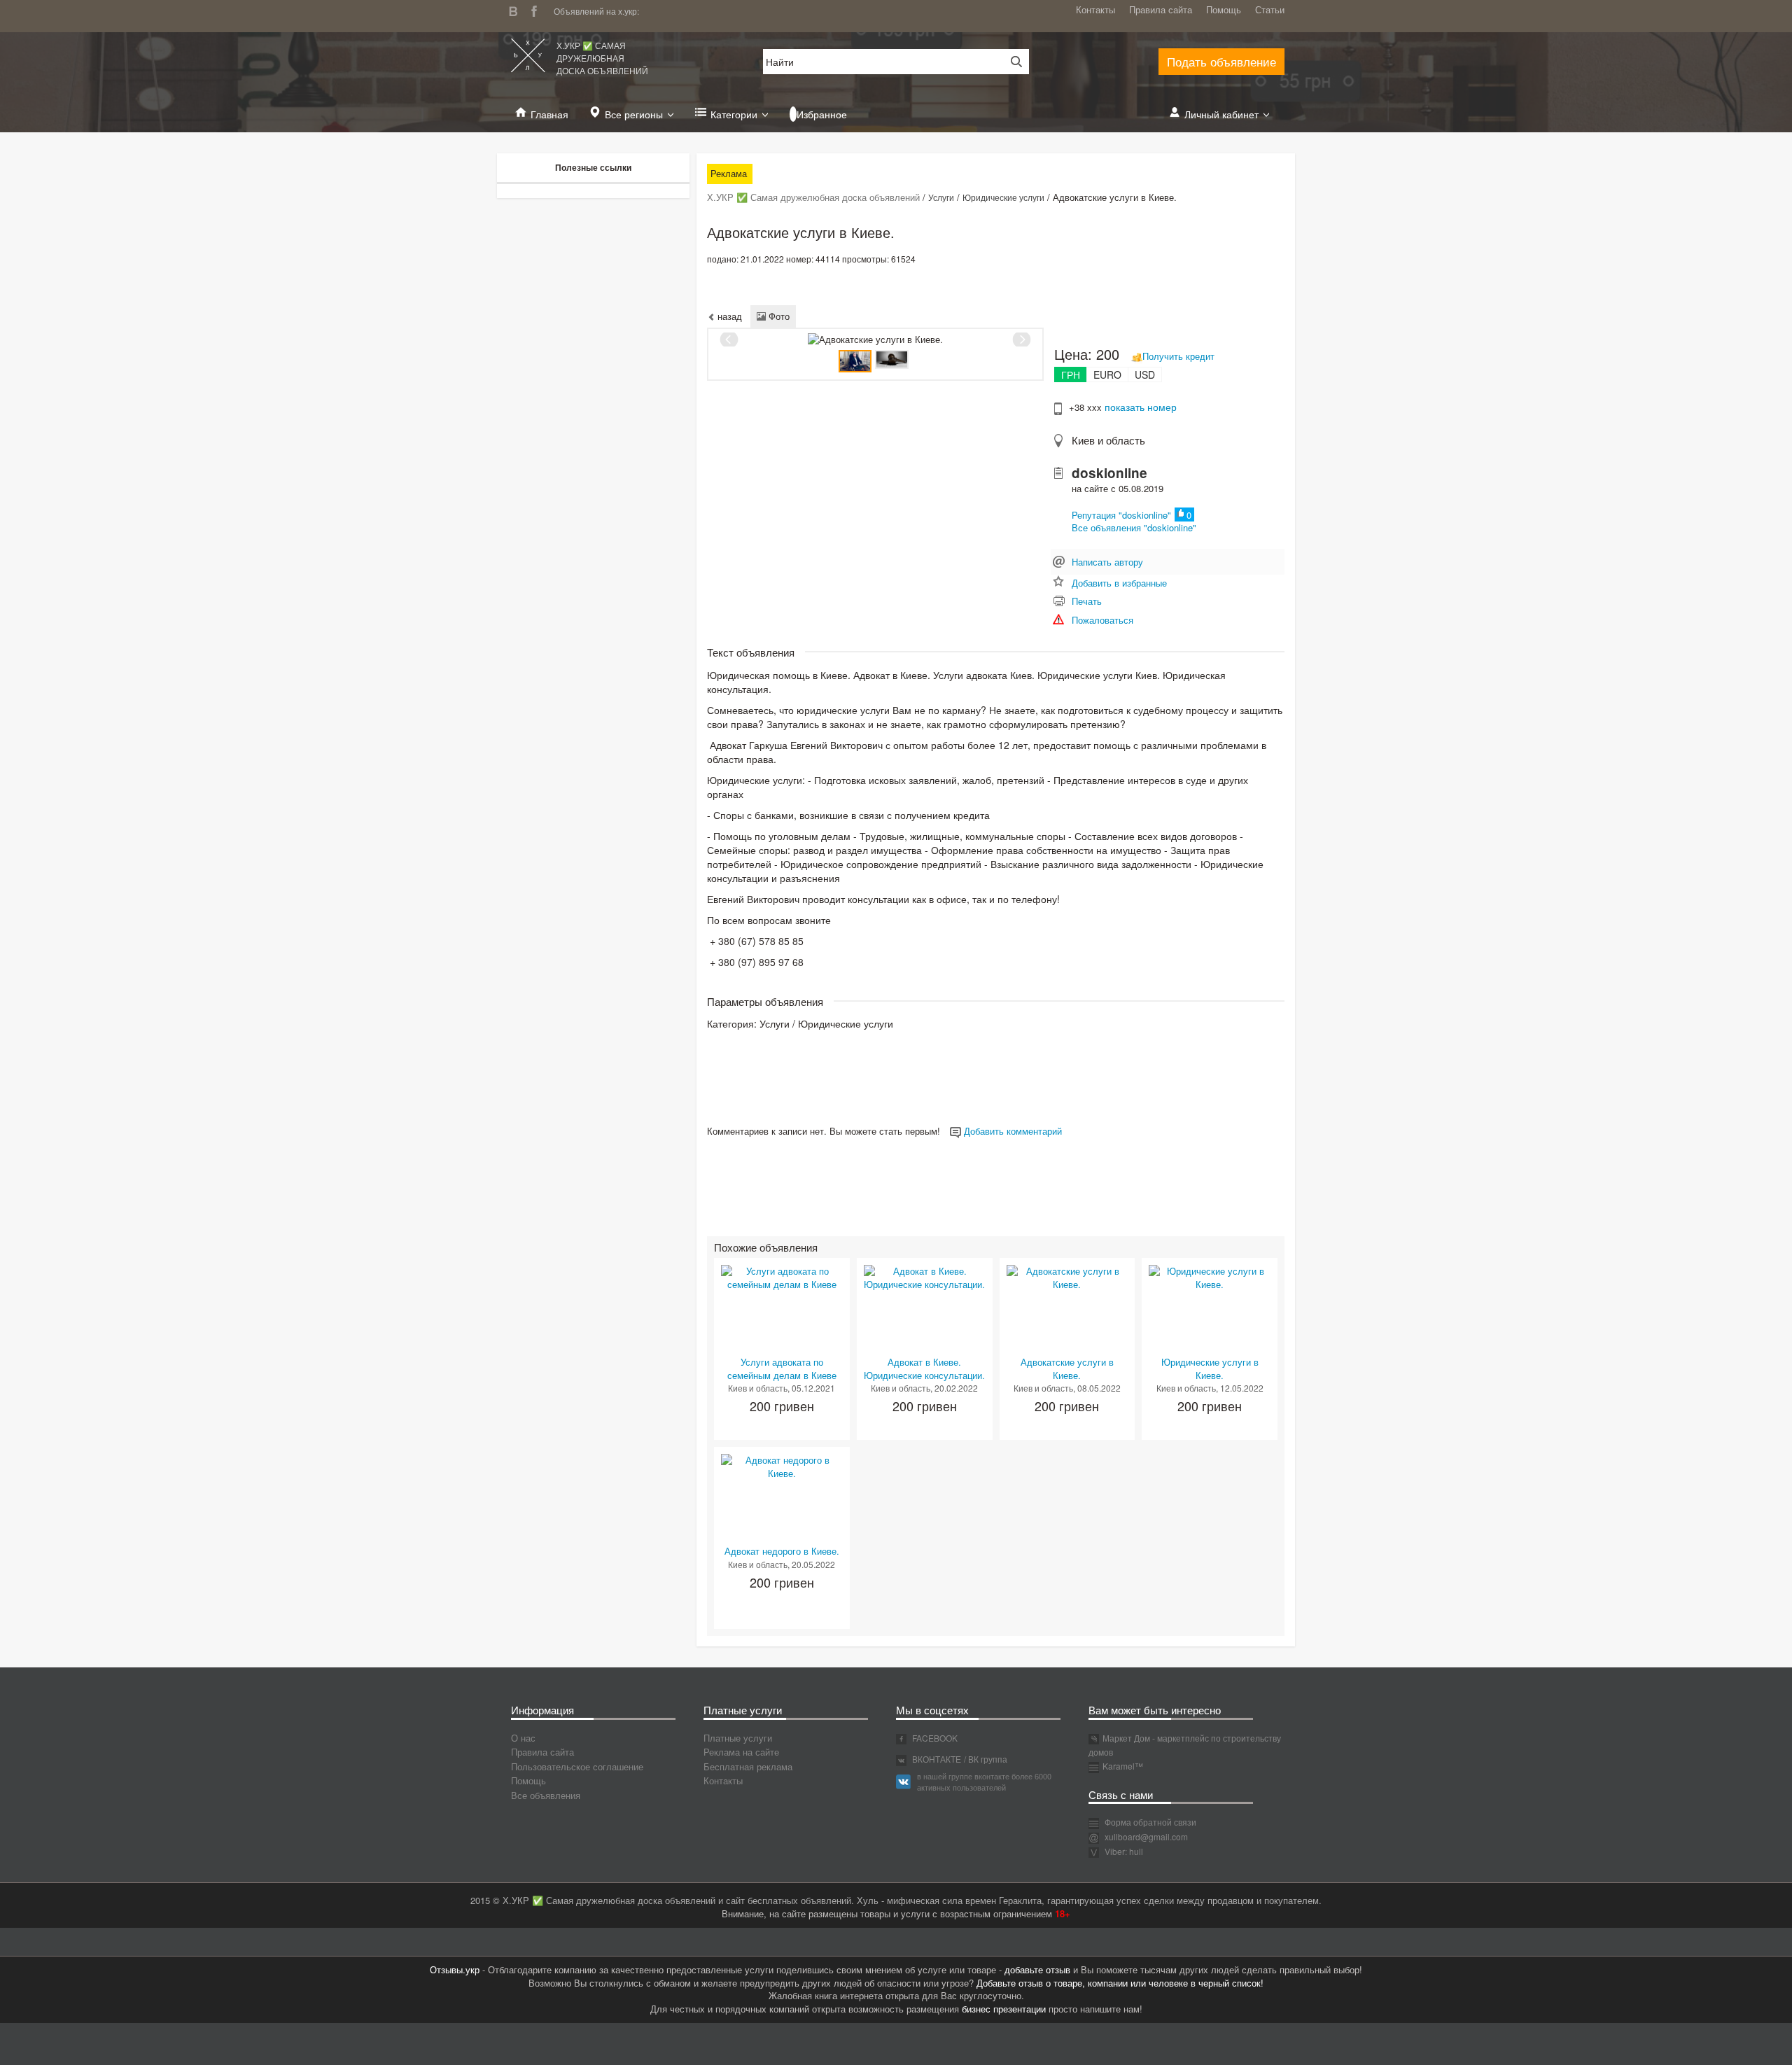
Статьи (1270, 9)
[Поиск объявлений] (1011, 62)
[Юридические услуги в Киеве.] (1210, 1276)
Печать (1087, 601)
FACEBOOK (934, 1738)
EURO (1107, 374)
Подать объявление (1221, 61)
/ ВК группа (986, 1759)
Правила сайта (1161, 9)
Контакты (1095, 9)
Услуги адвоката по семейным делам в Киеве (782, 1368)
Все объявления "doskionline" (1134, 527)
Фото (778, 316)
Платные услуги (738, 1738)
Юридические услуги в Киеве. (1210, 1368)
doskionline (1109, 473)
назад (728, 316)
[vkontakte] (517, 9)
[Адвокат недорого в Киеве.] (782, 1465)
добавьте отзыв (1037, 1969)
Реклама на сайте (741, 1752)
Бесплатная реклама (748, 1766)
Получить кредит (1178, 356)
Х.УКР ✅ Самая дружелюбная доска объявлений (602, 58)
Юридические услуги (1003, 197)
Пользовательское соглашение (577, 1766)
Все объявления (546, 1795)
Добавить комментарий (1011, 1131)
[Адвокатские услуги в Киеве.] (1067, 1276)
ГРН (1071, 374)
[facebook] (538, 9)
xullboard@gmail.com (1146, 1836)
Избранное (822, 114)
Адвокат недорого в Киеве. (782, 1551)
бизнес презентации (1004, 2009)
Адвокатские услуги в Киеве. (1067, 1368)
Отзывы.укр (455, 1969)
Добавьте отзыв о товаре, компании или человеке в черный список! (1120, 1983)
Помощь (1224, 9)
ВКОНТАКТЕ (936, 1759)
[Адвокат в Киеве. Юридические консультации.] (925, 1276)
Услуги (941, 197)
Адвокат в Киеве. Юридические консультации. (924, 1368)
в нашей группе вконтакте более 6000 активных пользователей (984, 1781)
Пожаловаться (1102, 620)
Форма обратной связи (1149, 1822)
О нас (523, 1738)
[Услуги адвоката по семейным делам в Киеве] (782, 1276)
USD (1145, 374)
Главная (549, 114)
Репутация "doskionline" (1121, 515)
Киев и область (1108, 440)
